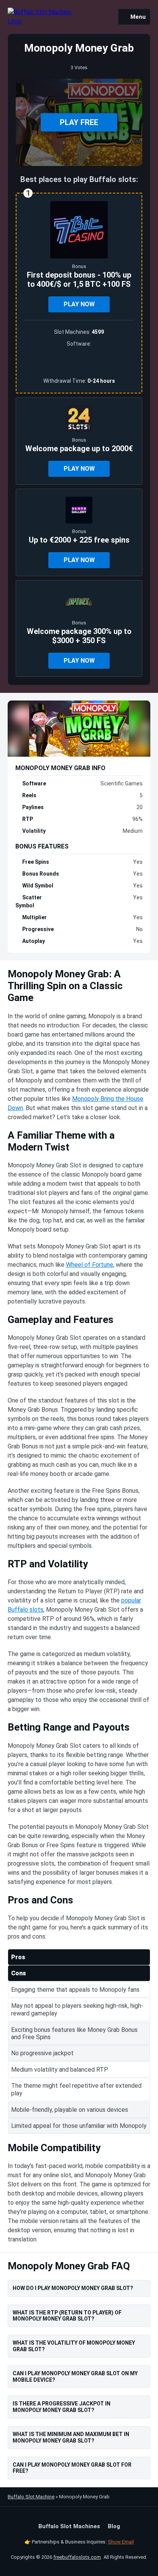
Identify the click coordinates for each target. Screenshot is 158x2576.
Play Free (79, 122)
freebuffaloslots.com (77, 2557)
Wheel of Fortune (90, 1265)
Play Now (79, 304)
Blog (114, 2526)
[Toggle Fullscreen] (130, 91)
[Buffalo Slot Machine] (39, 17)
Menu (138, 17)
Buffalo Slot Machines (69, 2526)
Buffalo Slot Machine (31, 2497)
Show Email (121, 2542)
